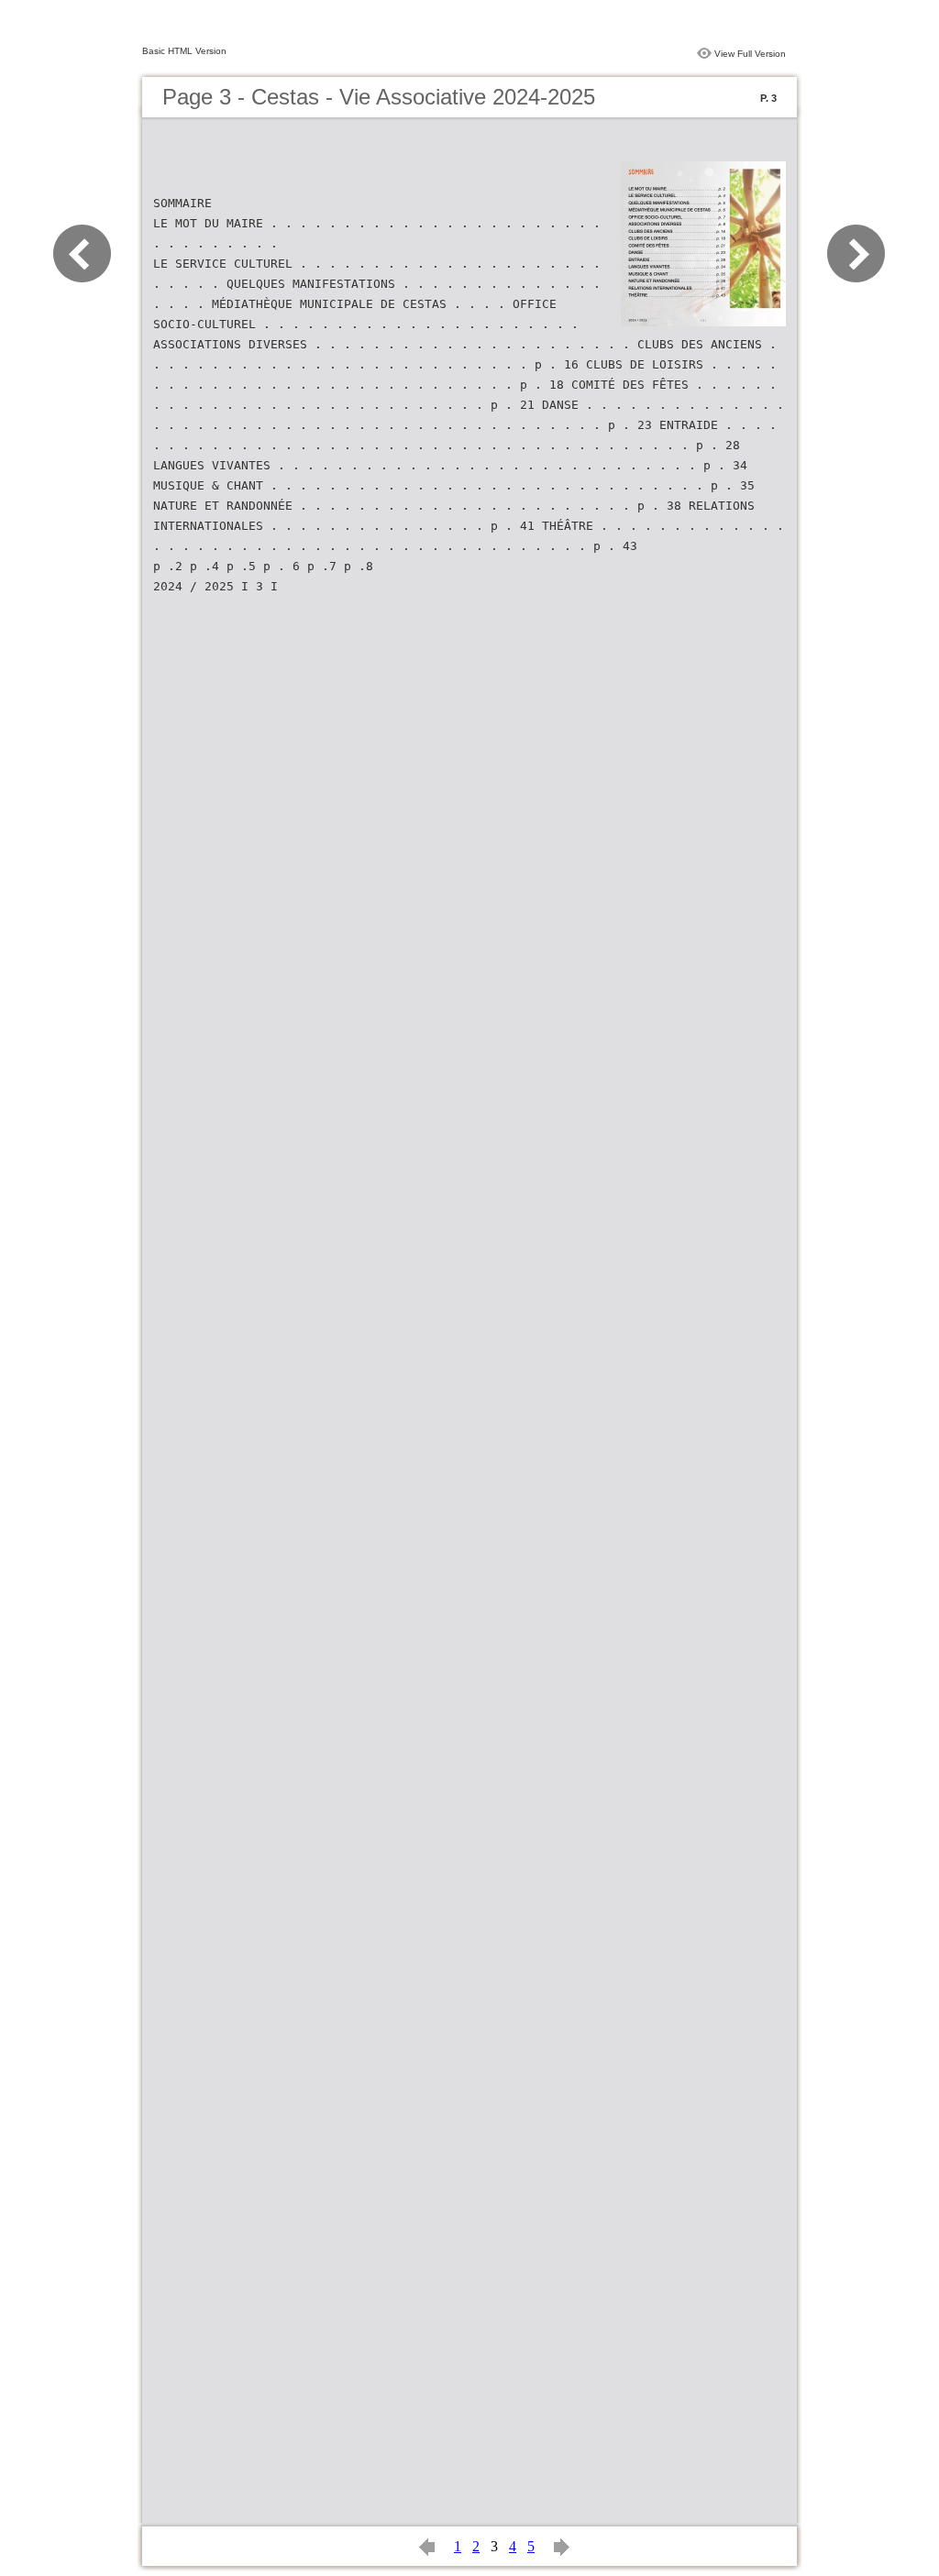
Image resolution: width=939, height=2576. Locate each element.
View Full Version (750, 54)
